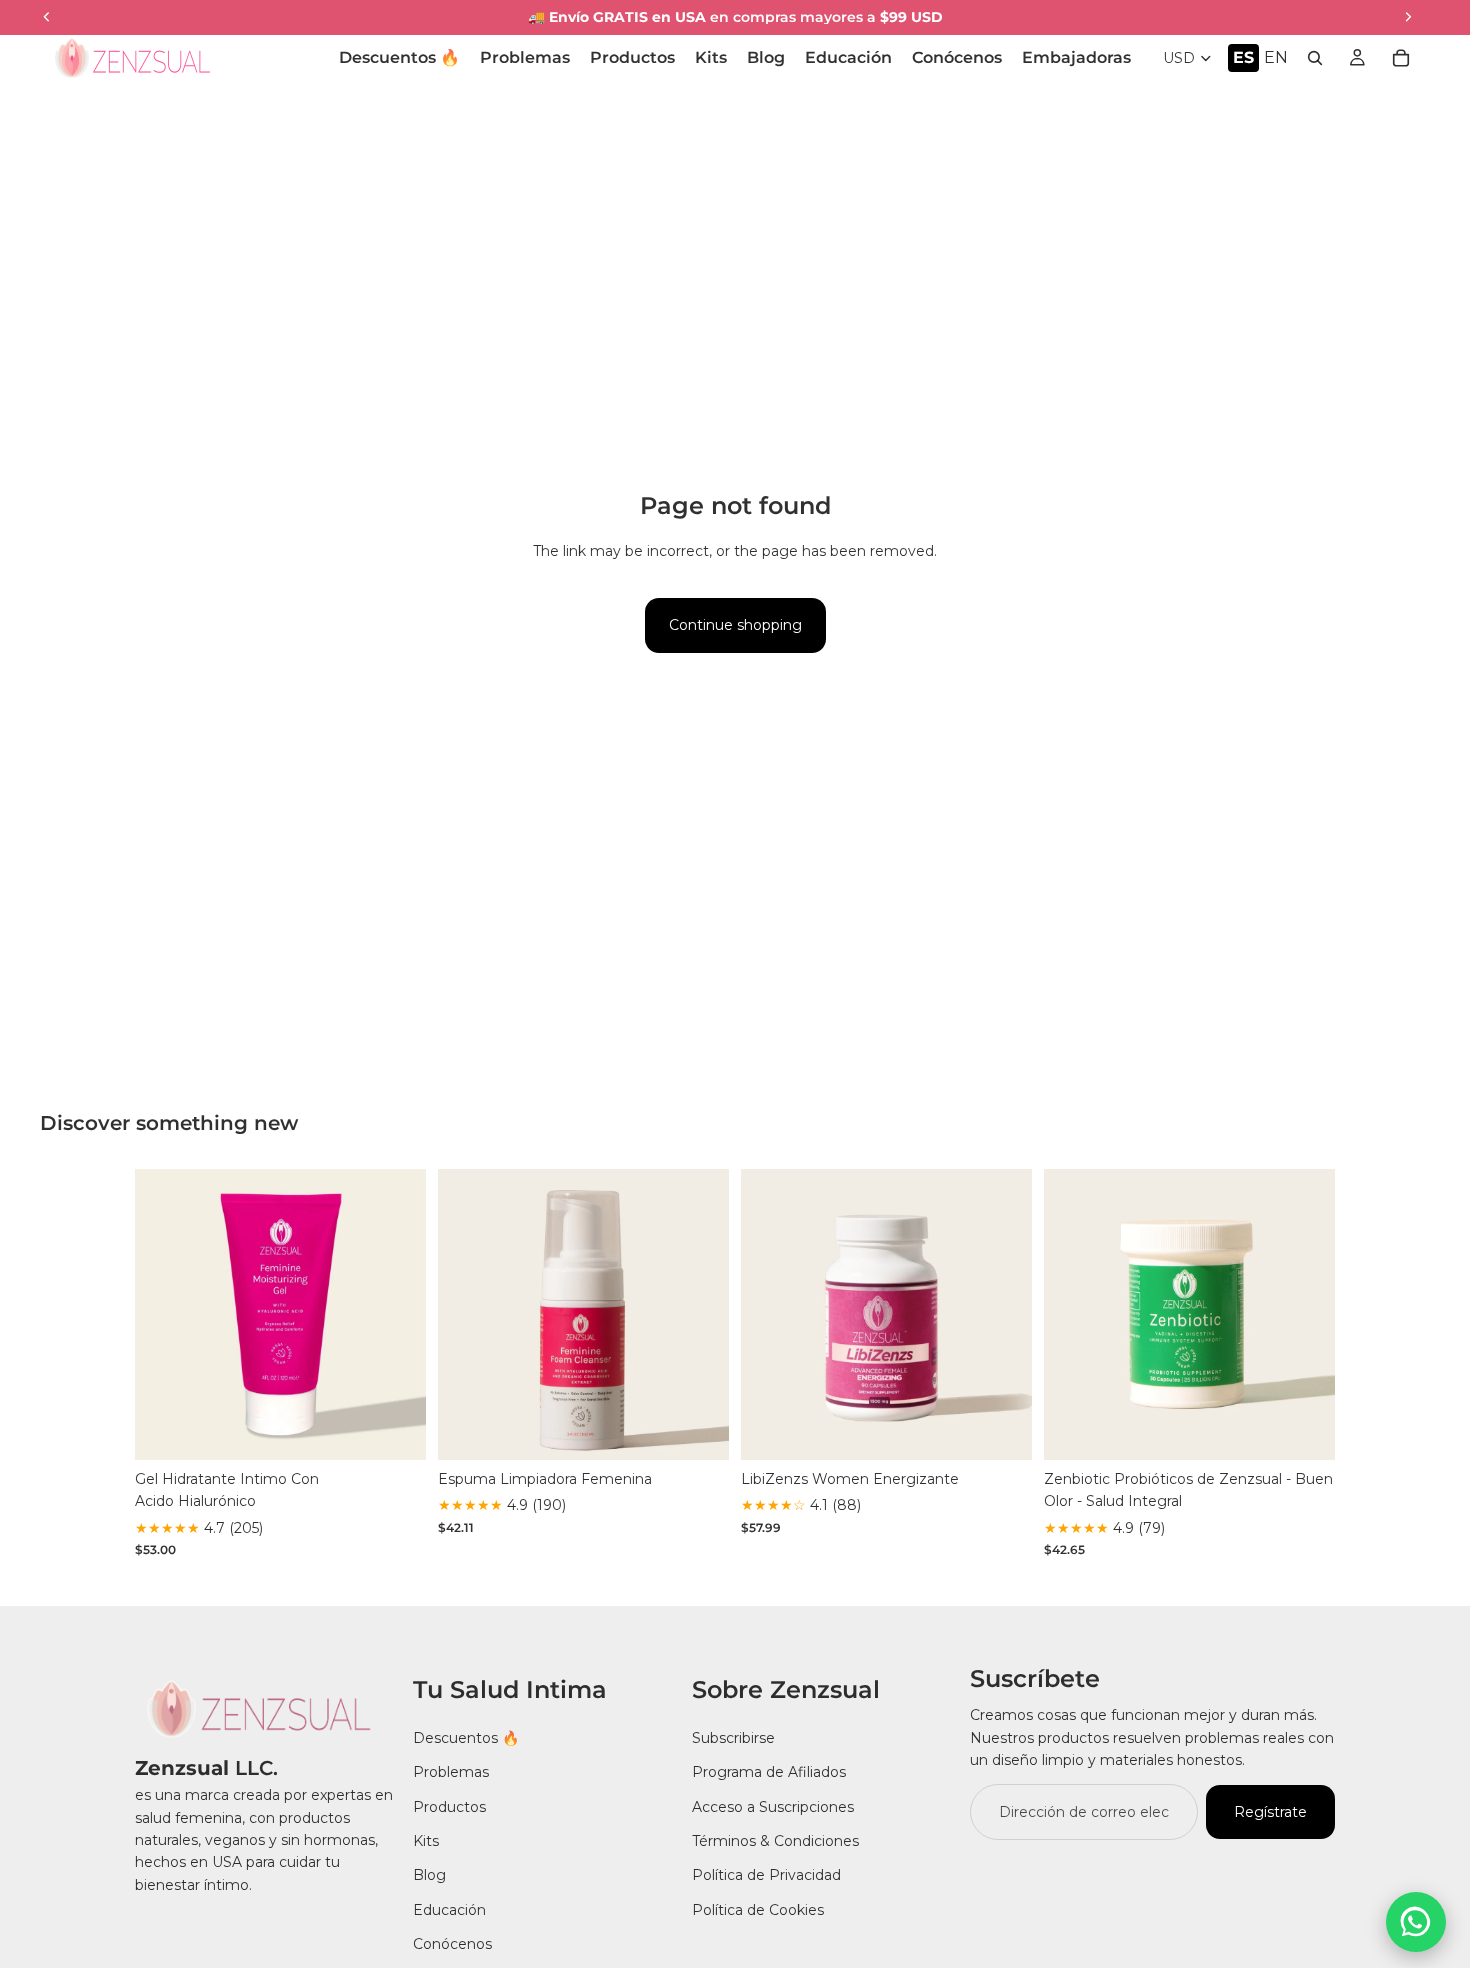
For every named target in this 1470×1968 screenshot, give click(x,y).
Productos (449, 1806)
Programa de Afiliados (769, 1772)
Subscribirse (733, 1737)
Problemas (451, 1772)
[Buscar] (1315, 58)
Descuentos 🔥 (466, 1737)
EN (1276, 57)
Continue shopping (735, 625)
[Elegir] (395, 1429)
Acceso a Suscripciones (773, 1806)
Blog (429, 1875)
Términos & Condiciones (775, 1841)
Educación (449, 1909)
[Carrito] (1401, 58)
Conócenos (452, 1944)
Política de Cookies (758, 1909)
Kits (426, 1841)
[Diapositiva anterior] (165, 1315)
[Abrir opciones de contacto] (1416, 1922)
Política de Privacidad (766, 1875)
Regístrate (1270, 1811)
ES (1243, 57)
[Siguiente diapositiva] (396, 1315)
